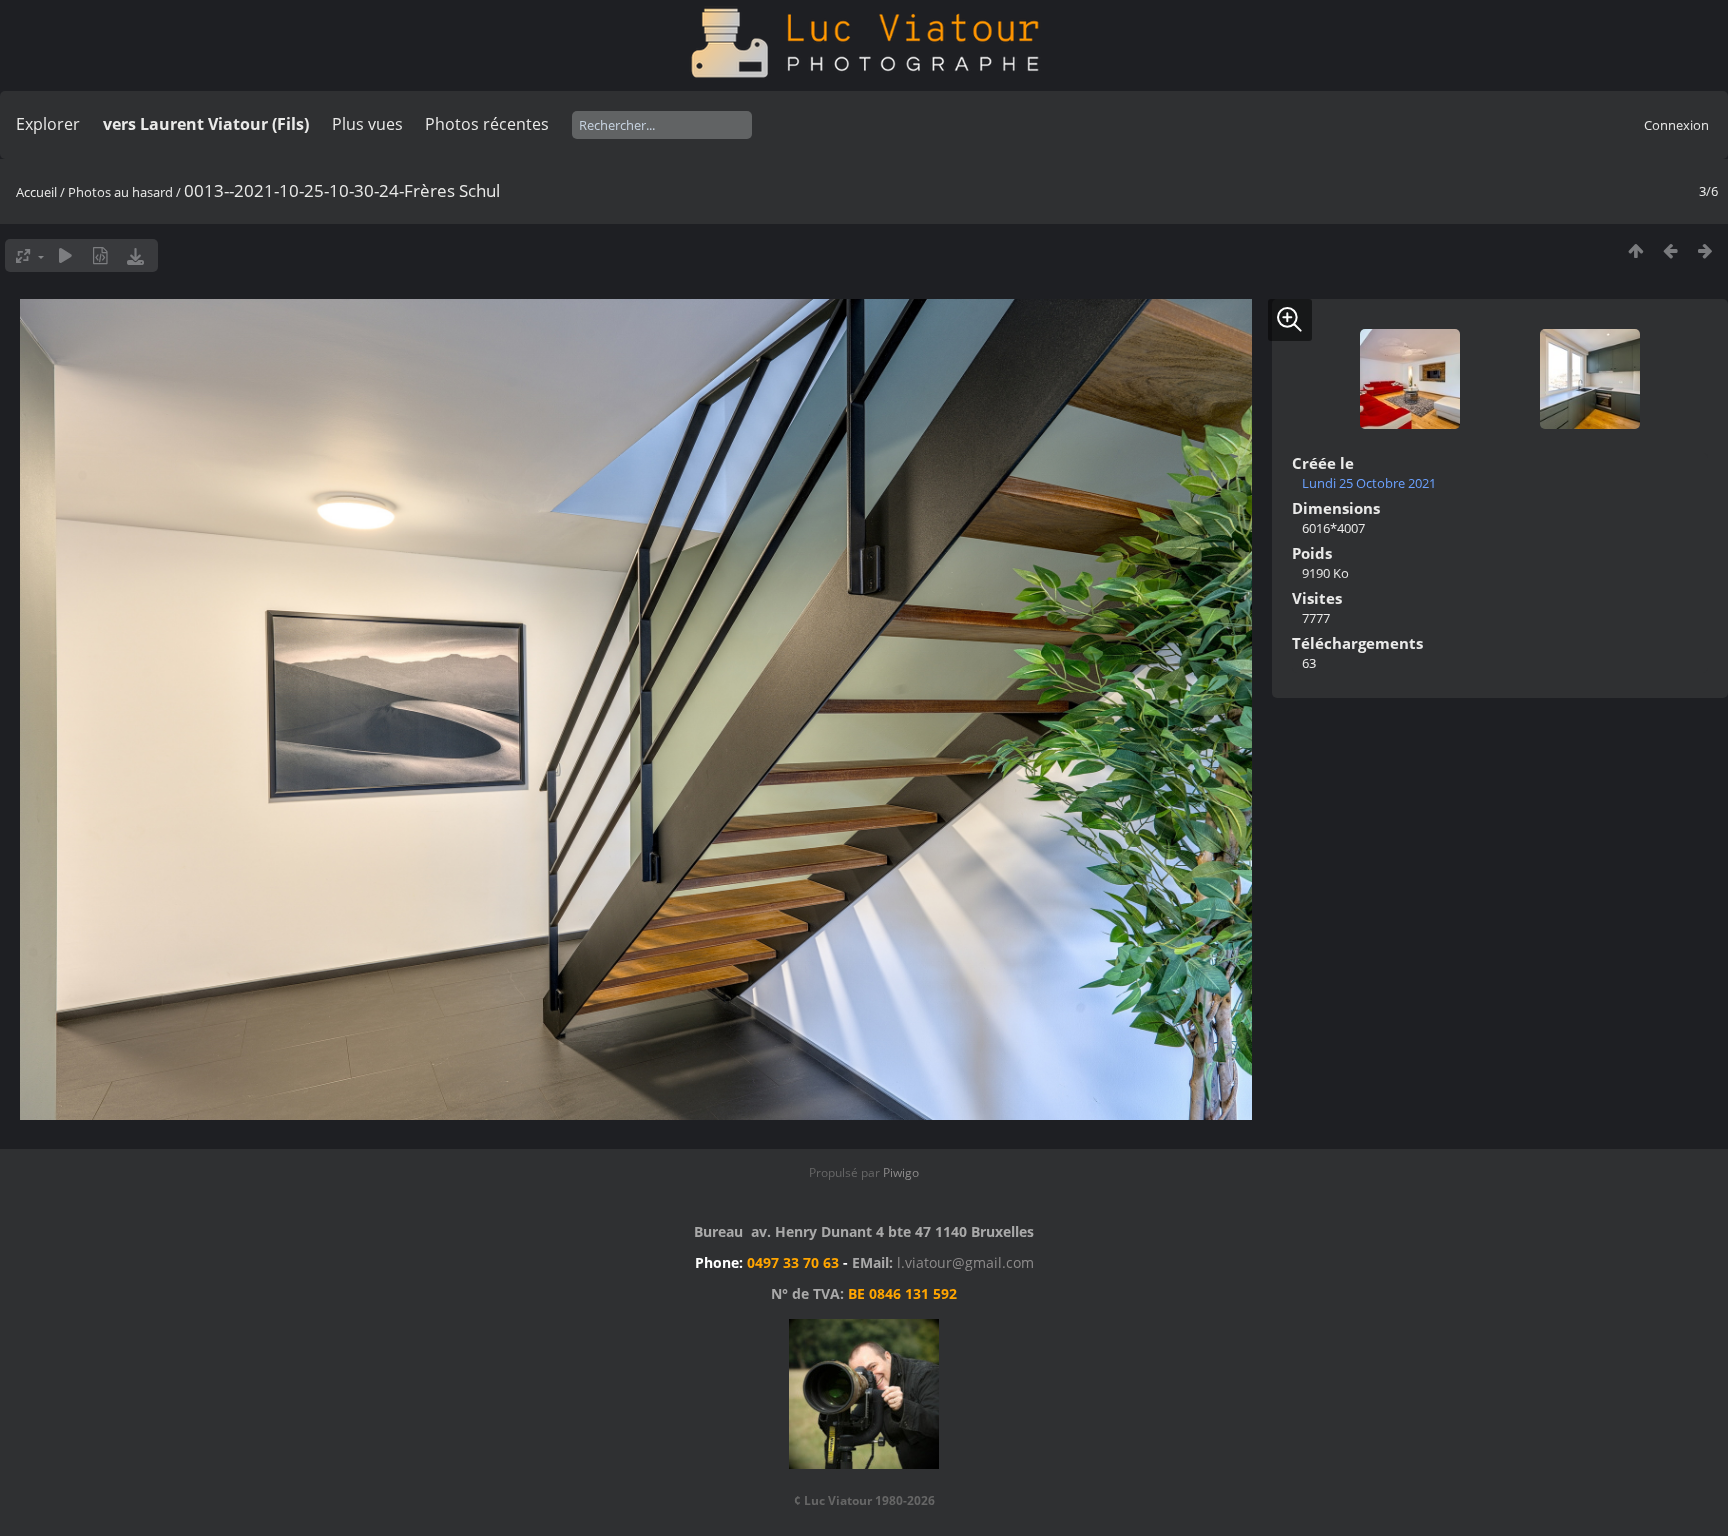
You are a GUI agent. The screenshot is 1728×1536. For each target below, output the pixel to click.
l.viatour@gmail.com (965, 1262)
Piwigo (901, 1172)
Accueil (36, 192)
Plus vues (367, 124)
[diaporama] (65, 255)
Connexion (1676, 125)
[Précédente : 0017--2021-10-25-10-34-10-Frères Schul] (1670, 250)
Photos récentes (487, 124)
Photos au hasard (120, 192)
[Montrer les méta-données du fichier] (100, 255)
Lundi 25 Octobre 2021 (1369, 483)
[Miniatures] (1635, 250)
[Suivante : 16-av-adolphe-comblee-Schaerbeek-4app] (1705, 250)
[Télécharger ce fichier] (135, 255)
